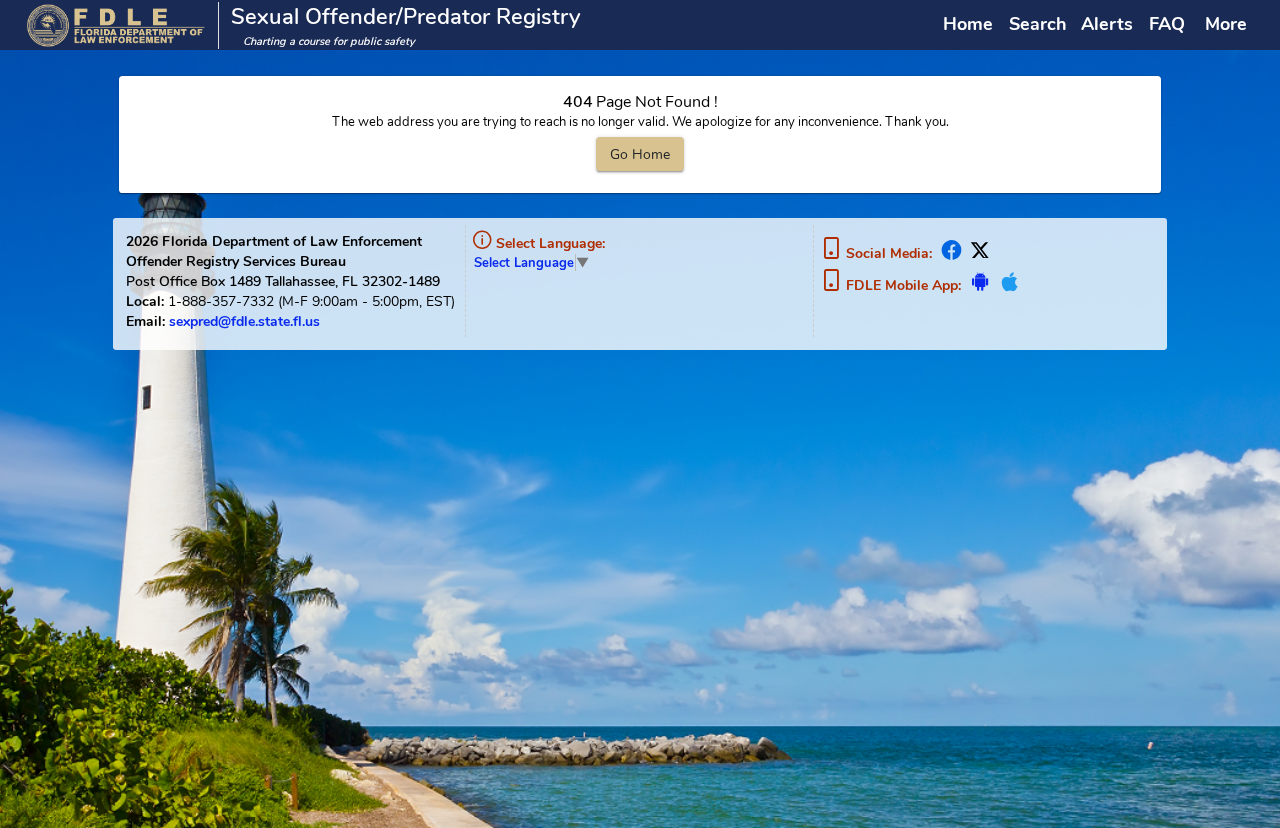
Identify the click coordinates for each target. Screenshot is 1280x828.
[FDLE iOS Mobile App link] (1007, 285)
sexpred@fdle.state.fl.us (244, 321)
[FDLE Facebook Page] (952, 253)
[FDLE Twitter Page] (978, 253)
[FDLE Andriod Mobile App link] (981, 285)
